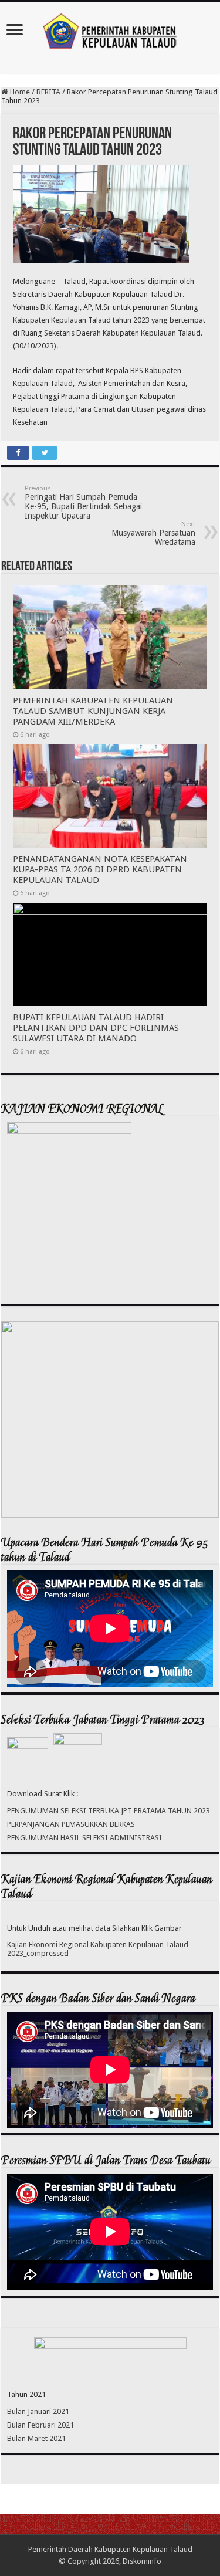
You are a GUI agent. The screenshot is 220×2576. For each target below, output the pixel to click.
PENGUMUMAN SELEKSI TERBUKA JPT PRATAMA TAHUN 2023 (109, 1811)
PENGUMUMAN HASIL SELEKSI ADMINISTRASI (84, 1838)
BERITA (48, 92)
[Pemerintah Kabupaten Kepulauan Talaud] (110, 29)
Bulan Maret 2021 (36, 2438)
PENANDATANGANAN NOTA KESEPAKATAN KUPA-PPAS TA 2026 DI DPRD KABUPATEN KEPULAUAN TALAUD (100, 869)
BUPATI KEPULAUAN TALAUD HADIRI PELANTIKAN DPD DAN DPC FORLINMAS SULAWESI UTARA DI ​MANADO (96, 1028)
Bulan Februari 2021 (40, 2425)
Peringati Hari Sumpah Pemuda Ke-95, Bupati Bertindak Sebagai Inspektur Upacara (83, 502)
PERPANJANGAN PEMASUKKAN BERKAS (71, 1824)
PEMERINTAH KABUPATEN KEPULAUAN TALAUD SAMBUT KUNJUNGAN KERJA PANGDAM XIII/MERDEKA (93, 711)
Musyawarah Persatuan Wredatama (153, 534)
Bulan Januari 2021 (38, 2411)
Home (19, 92)
